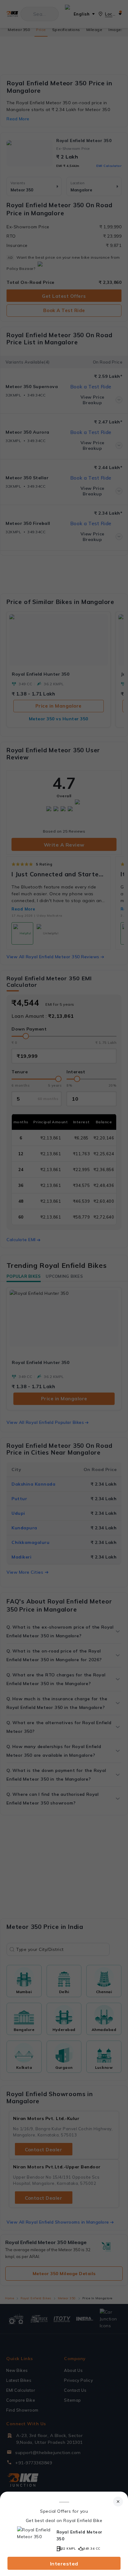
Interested (64, 2564)
